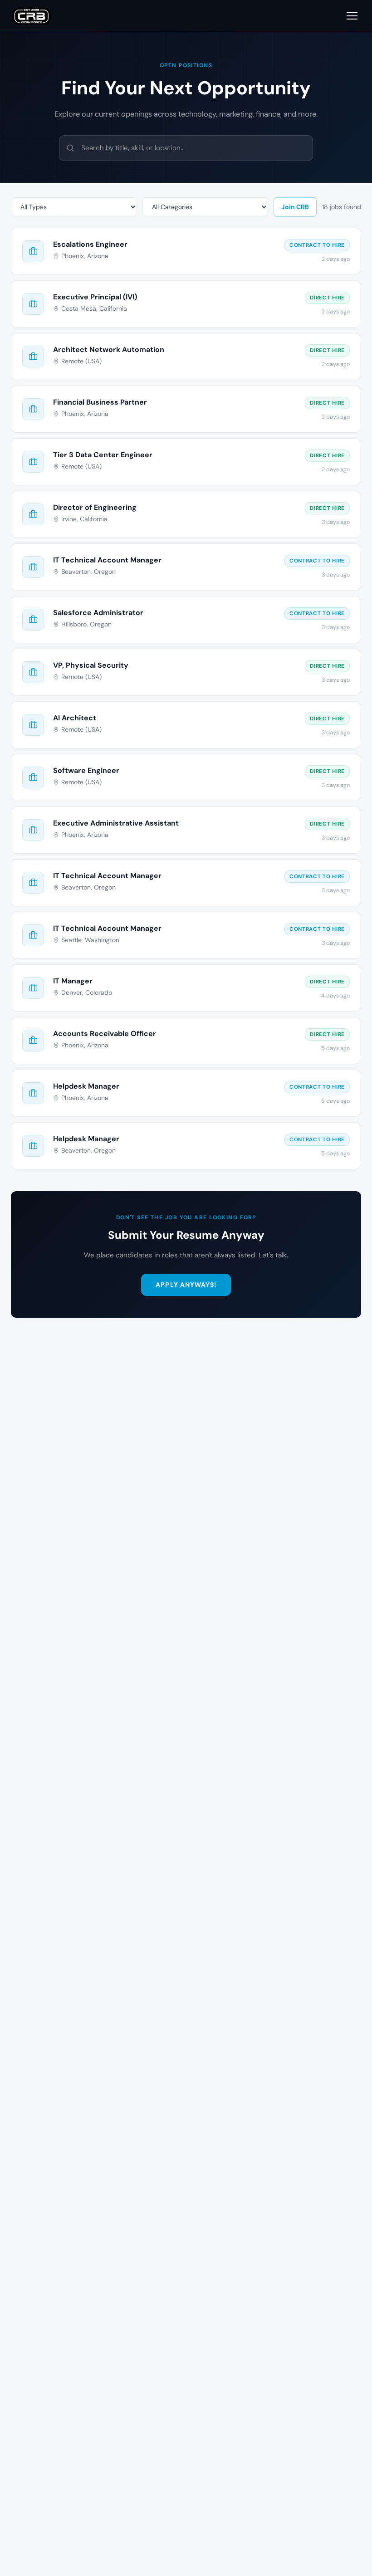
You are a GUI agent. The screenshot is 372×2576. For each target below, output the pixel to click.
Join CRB (295, 207)
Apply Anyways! (186, 1285)
